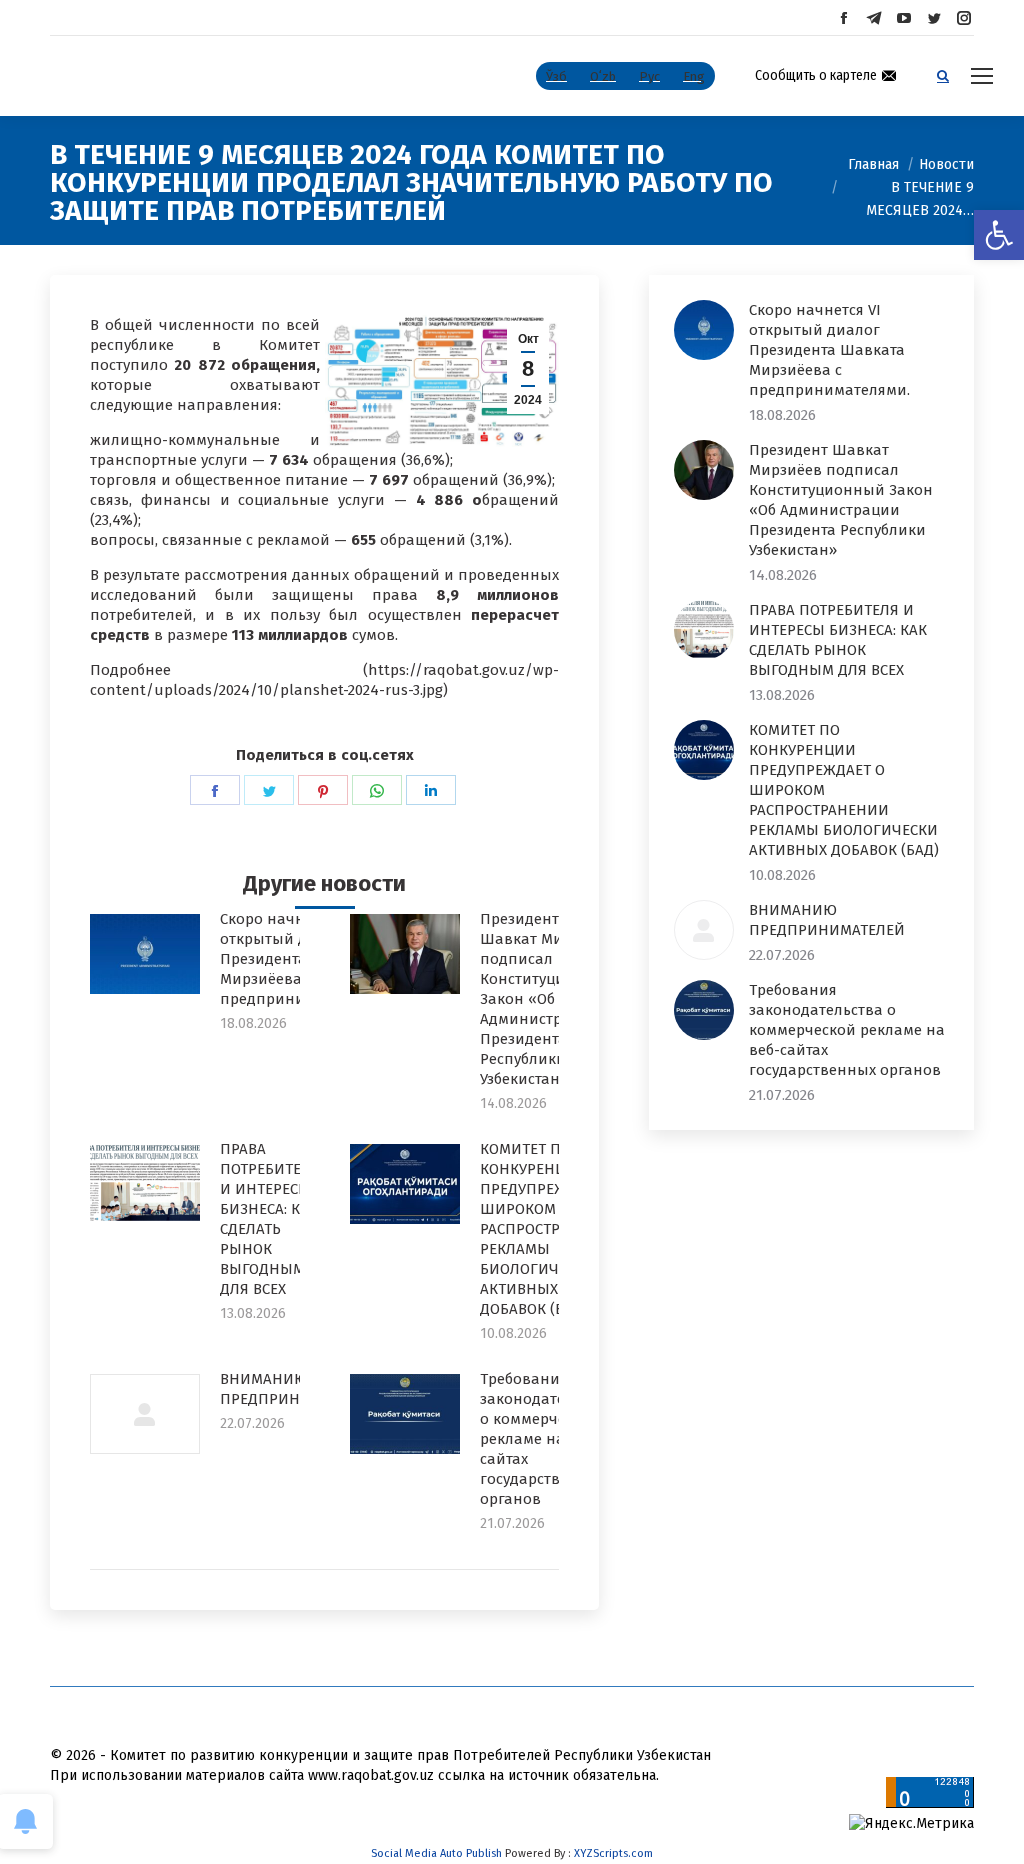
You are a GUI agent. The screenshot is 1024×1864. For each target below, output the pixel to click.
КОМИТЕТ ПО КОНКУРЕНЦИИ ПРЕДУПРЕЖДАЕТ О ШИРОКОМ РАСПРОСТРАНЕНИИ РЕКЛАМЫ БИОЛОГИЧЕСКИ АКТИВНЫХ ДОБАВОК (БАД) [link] (550, 1229)
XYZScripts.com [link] (613, 1853)
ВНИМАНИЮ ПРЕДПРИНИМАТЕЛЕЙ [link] (298, 1389)
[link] (999, 235)
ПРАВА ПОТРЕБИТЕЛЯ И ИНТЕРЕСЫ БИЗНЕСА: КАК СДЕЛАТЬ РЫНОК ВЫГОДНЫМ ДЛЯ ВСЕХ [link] (270, 1219)
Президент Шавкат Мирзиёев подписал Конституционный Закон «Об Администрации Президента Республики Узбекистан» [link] (548, 999)
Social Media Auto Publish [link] (436, 1853)
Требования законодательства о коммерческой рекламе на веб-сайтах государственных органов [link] (547, 1439)
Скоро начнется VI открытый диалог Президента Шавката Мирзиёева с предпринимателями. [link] (829, 350)
